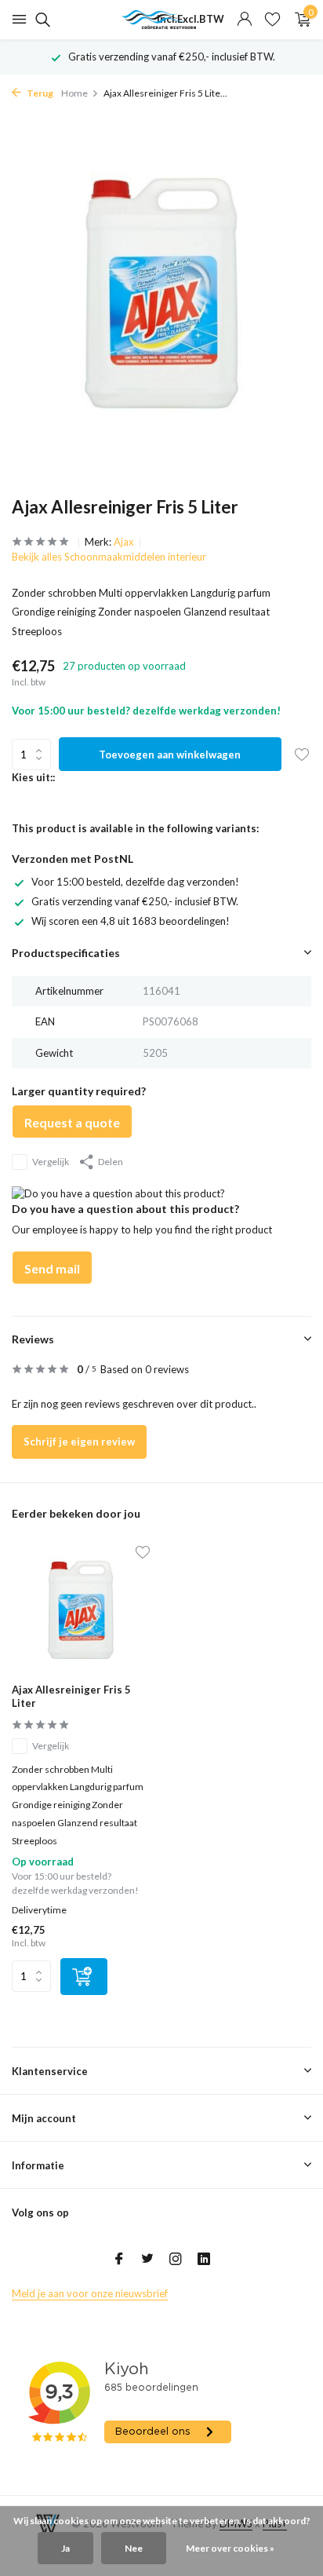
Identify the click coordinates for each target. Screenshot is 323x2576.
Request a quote (72, 1122)
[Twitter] (147, 2260)
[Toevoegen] (84, 1977)
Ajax (124, 542)
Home (74, 93)
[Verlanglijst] (272, 20)
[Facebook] (119, 2260)
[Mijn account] (244, 20)
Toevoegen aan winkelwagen (170, 755)
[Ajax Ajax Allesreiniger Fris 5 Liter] (81, 1610)
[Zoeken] (40, 20)
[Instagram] (176, 2260)
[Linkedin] (204, 2260)
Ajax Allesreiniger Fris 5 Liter (71, 1696)
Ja (65, 2548)
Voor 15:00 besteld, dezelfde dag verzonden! (135, 882)
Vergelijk (51, 1162)
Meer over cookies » (230, 2548)
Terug (39, 93)
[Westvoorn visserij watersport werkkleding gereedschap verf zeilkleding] (161, 20)
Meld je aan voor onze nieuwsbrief (90, 2293)
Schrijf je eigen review (79, 1441)
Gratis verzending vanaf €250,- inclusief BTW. (135, 901)
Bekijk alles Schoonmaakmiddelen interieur (109, 557)
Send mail (52, 1268)
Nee (134, 2548)
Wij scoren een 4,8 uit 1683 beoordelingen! (131, 921)
